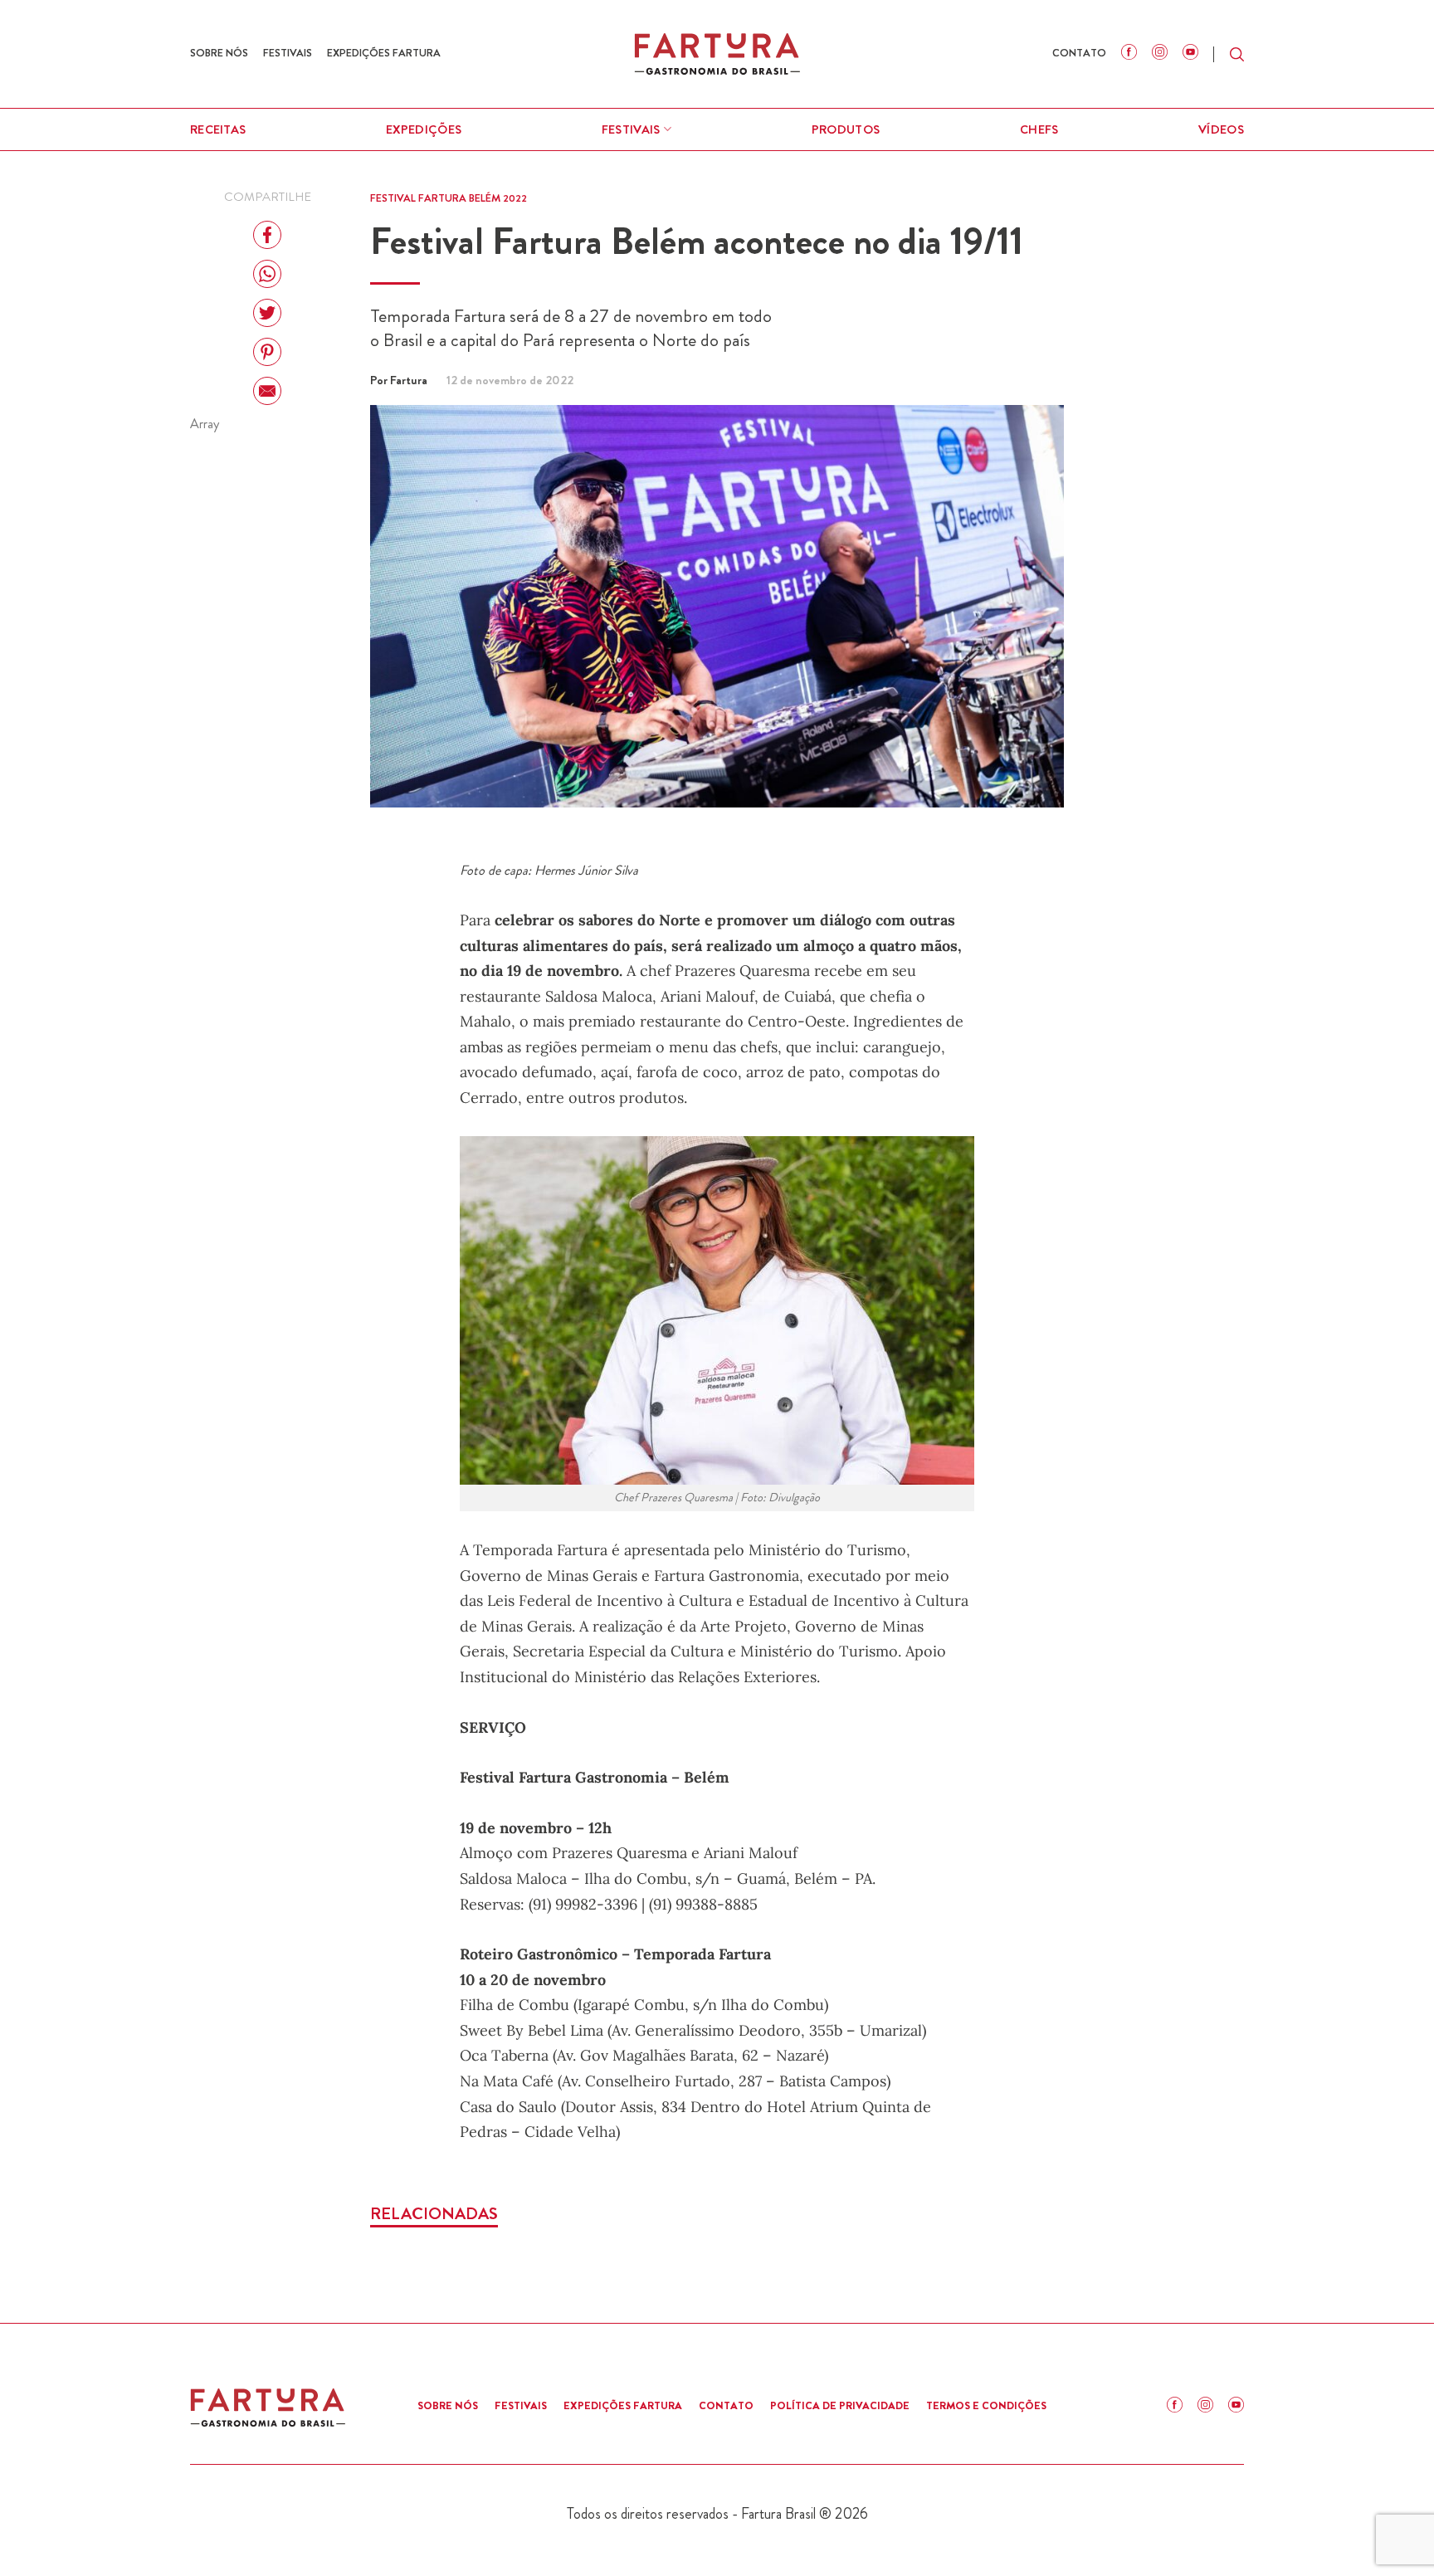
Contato (1079, 53)
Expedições (424, 129)
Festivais (288, 53)
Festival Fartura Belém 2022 (449, 198)
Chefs (1039, 129)
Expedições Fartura (384, 53)
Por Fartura (400, 380)
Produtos (846, 129)
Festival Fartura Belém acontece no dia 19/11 (697, 241)
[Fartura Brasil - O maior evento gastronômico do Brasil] (717, 54)
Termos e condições (986, 2405)
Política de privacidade (840, 2405)
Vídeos (1221, 129)
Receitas (218, 129)
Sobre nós (219, 53)
